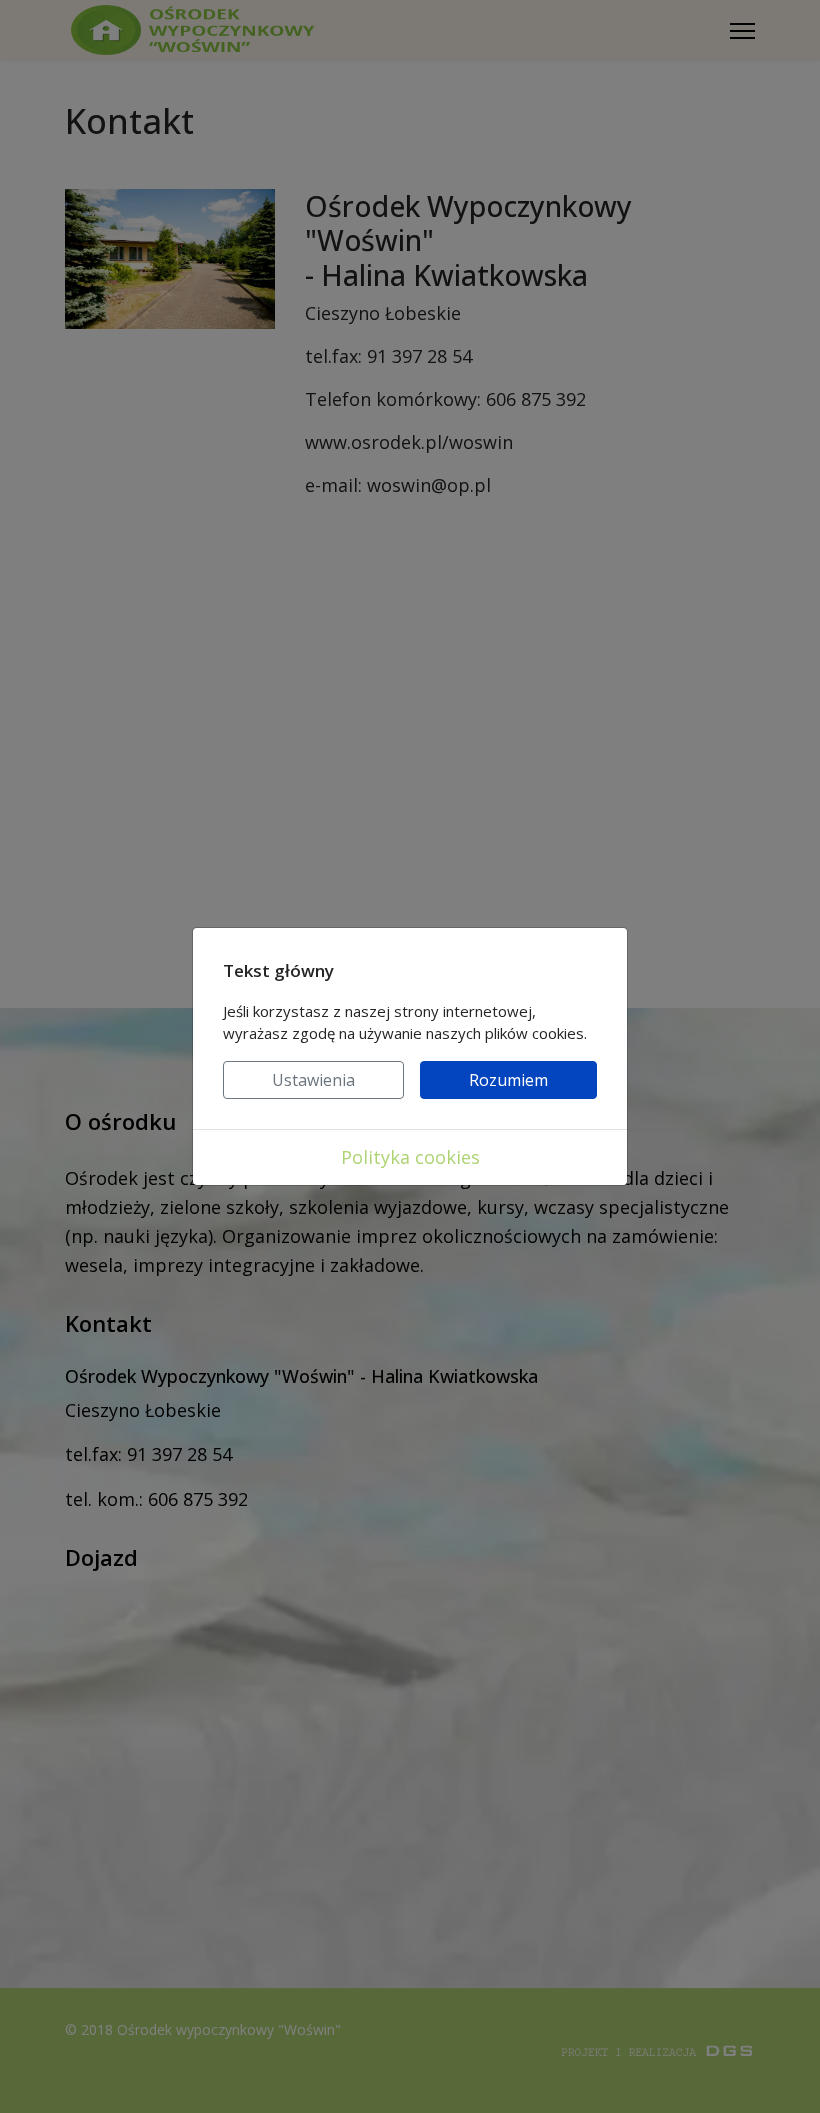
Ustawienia (313, 1080)
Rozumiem (508, 1080)
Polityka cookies (410, 1157)
